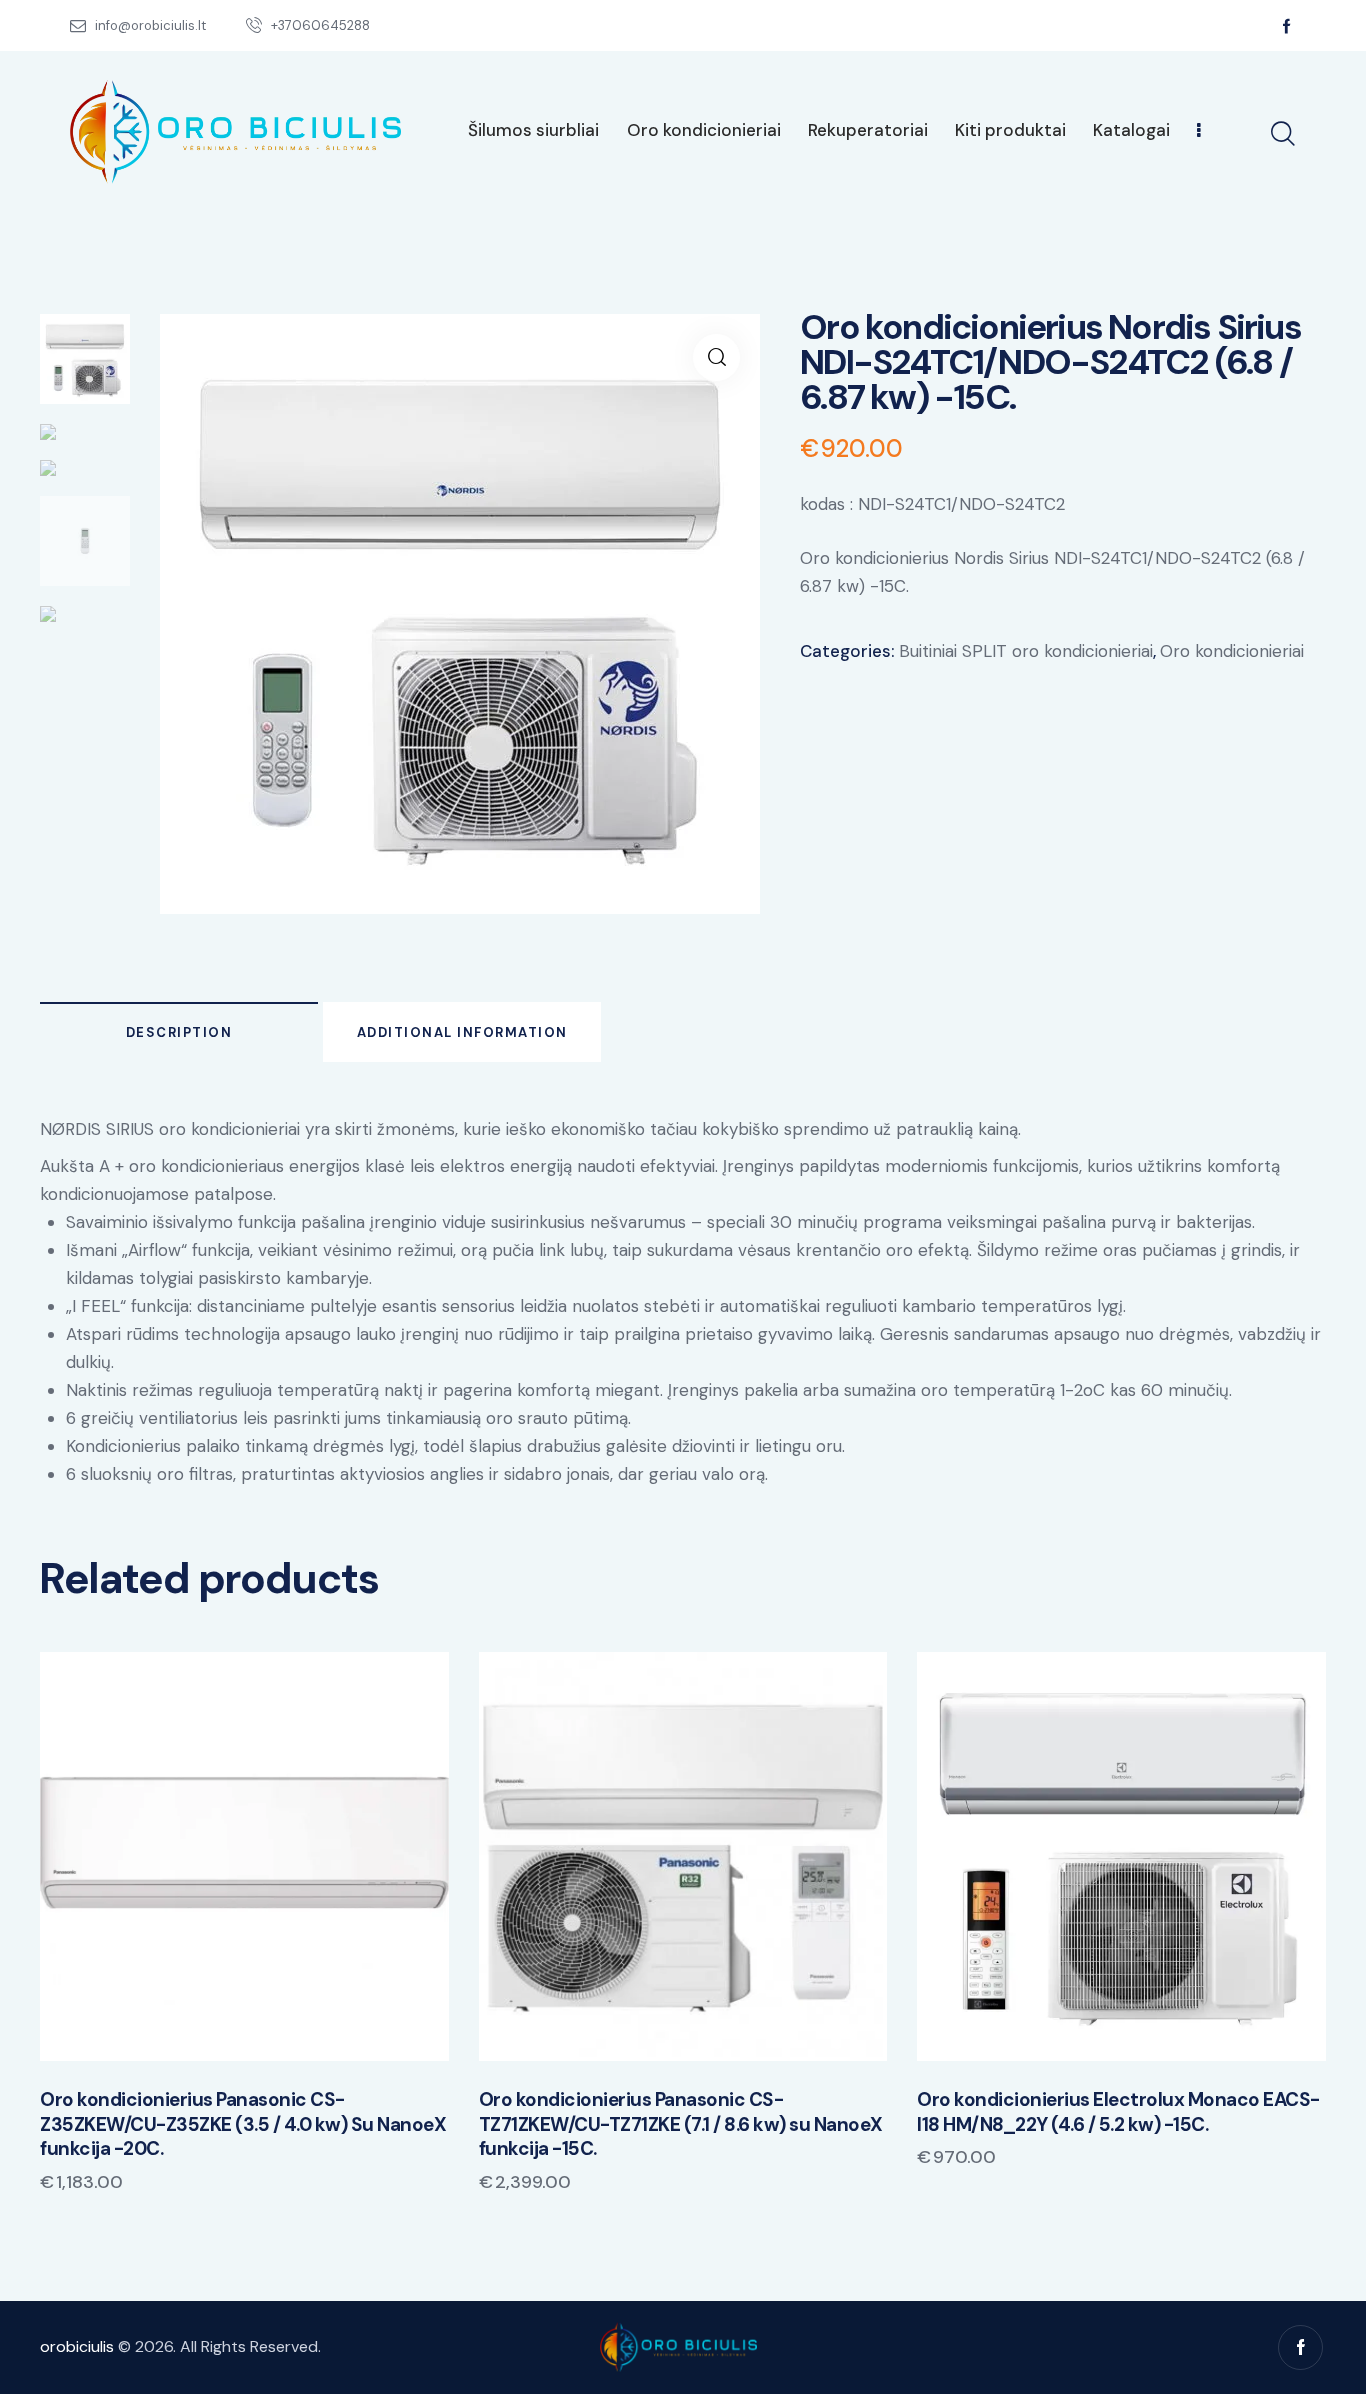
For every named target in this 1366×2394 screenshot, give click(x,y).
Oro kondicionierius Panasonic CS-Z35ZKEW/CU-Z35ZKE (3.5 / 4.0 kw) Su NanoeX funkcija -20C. (243, 2124)
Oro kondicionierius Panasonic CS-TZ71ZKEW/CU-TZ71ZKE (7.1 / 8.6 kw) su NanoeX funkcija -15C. (681, 2124)
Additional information (462, 1032)
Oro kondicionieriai (1232, 651)
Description (179, 1032)
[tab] (179, 1032)
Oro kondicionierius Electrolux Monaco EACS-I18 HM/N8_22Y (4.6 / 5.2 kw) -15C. (1118, 2112)
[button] (216, 1856)
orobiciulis (77, 2346)
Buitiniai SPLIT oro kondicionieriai (1026, 651)
